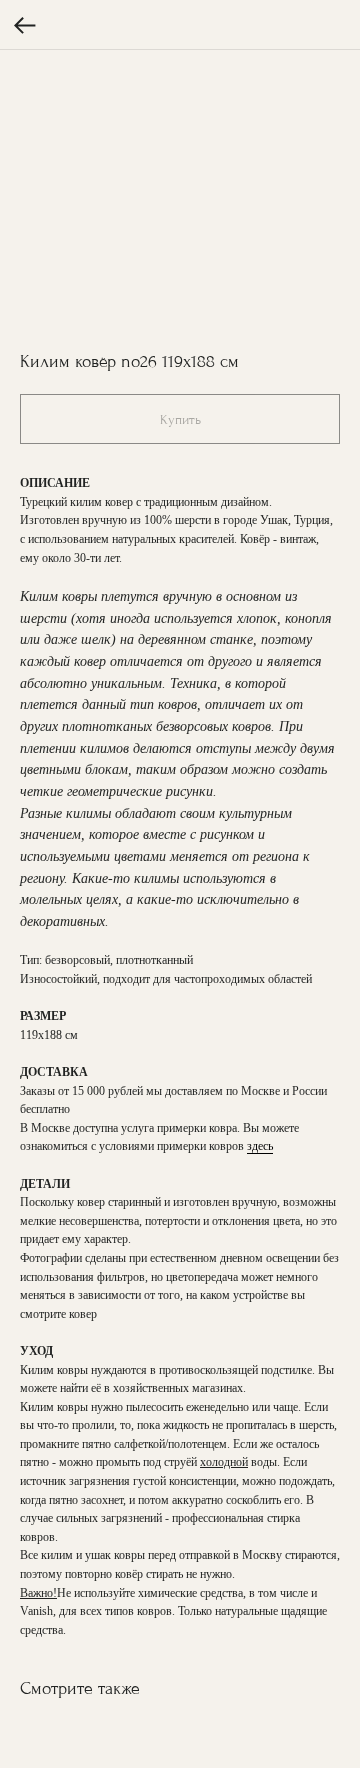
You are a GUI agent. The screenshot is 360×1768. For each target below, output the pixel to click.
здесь (260, 1146)
